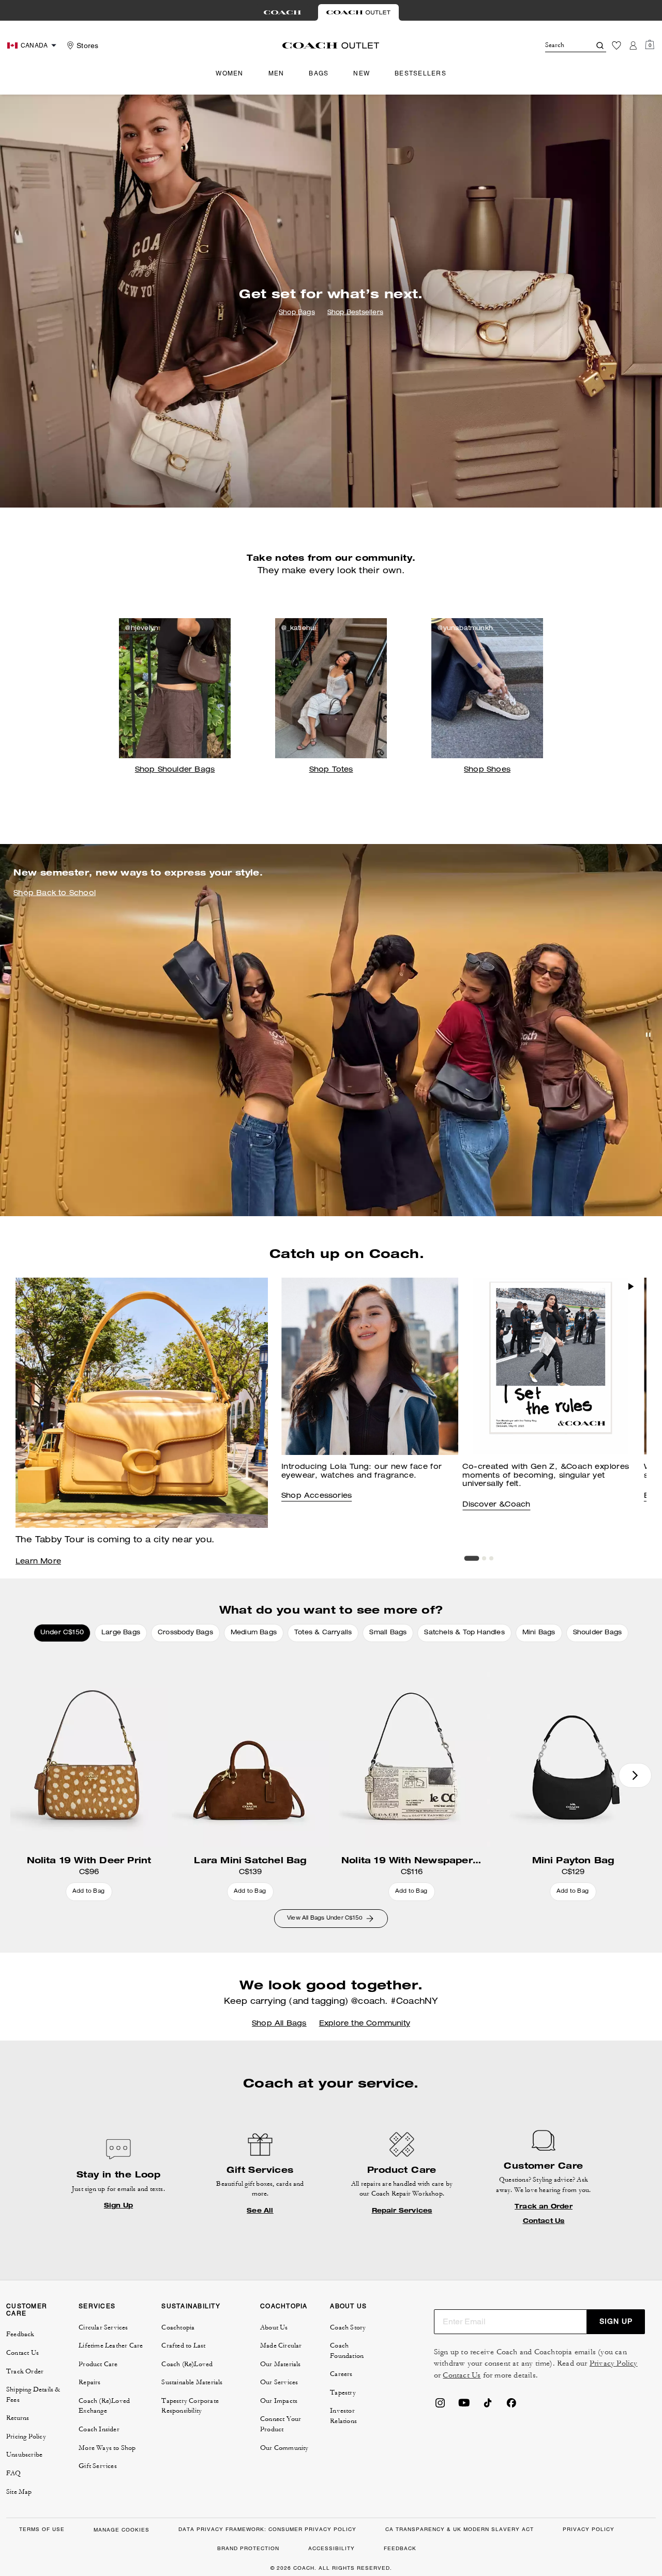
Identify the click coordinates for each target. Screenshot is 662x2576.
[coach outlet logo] (331, 45)
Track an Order (544, 2206)
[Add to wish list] (157, 1661)
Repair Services (402, 2211)
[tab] (282, 12)
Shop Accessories (317, 1496)
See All (260, 2211)
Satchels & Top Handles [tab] (464, 1633)
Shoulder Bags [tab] (598, 1633)
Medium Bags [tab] (254, 1633)
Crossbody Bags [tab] (185, 1633)
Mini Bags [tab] (539, 1633)
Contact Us (544, 2221)
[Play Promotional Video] (631, 1286)
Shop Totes (331, 770)
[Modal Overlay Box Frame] (507, 2453)
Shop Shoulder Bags (175, 770)
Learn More (38, 1562)
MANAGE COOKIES (122, 2530)
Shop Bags (297, 313)
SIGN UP (616, 2321)
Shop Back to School (55, 894)
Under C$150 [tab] (62, 1633)
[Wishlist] (616, 45)
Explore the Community (365, 2024)
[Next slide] (635, 1775)
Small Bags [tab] (388, 1633)
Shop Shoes (487, 770)
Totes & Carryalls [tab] (323, 1633)
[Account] (633, 45)
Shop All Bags (279, 2024)
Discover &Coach (496, 1505)
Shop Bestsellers (355, 313)
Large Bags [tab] (121, 1633)
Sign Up (118, 2205)
